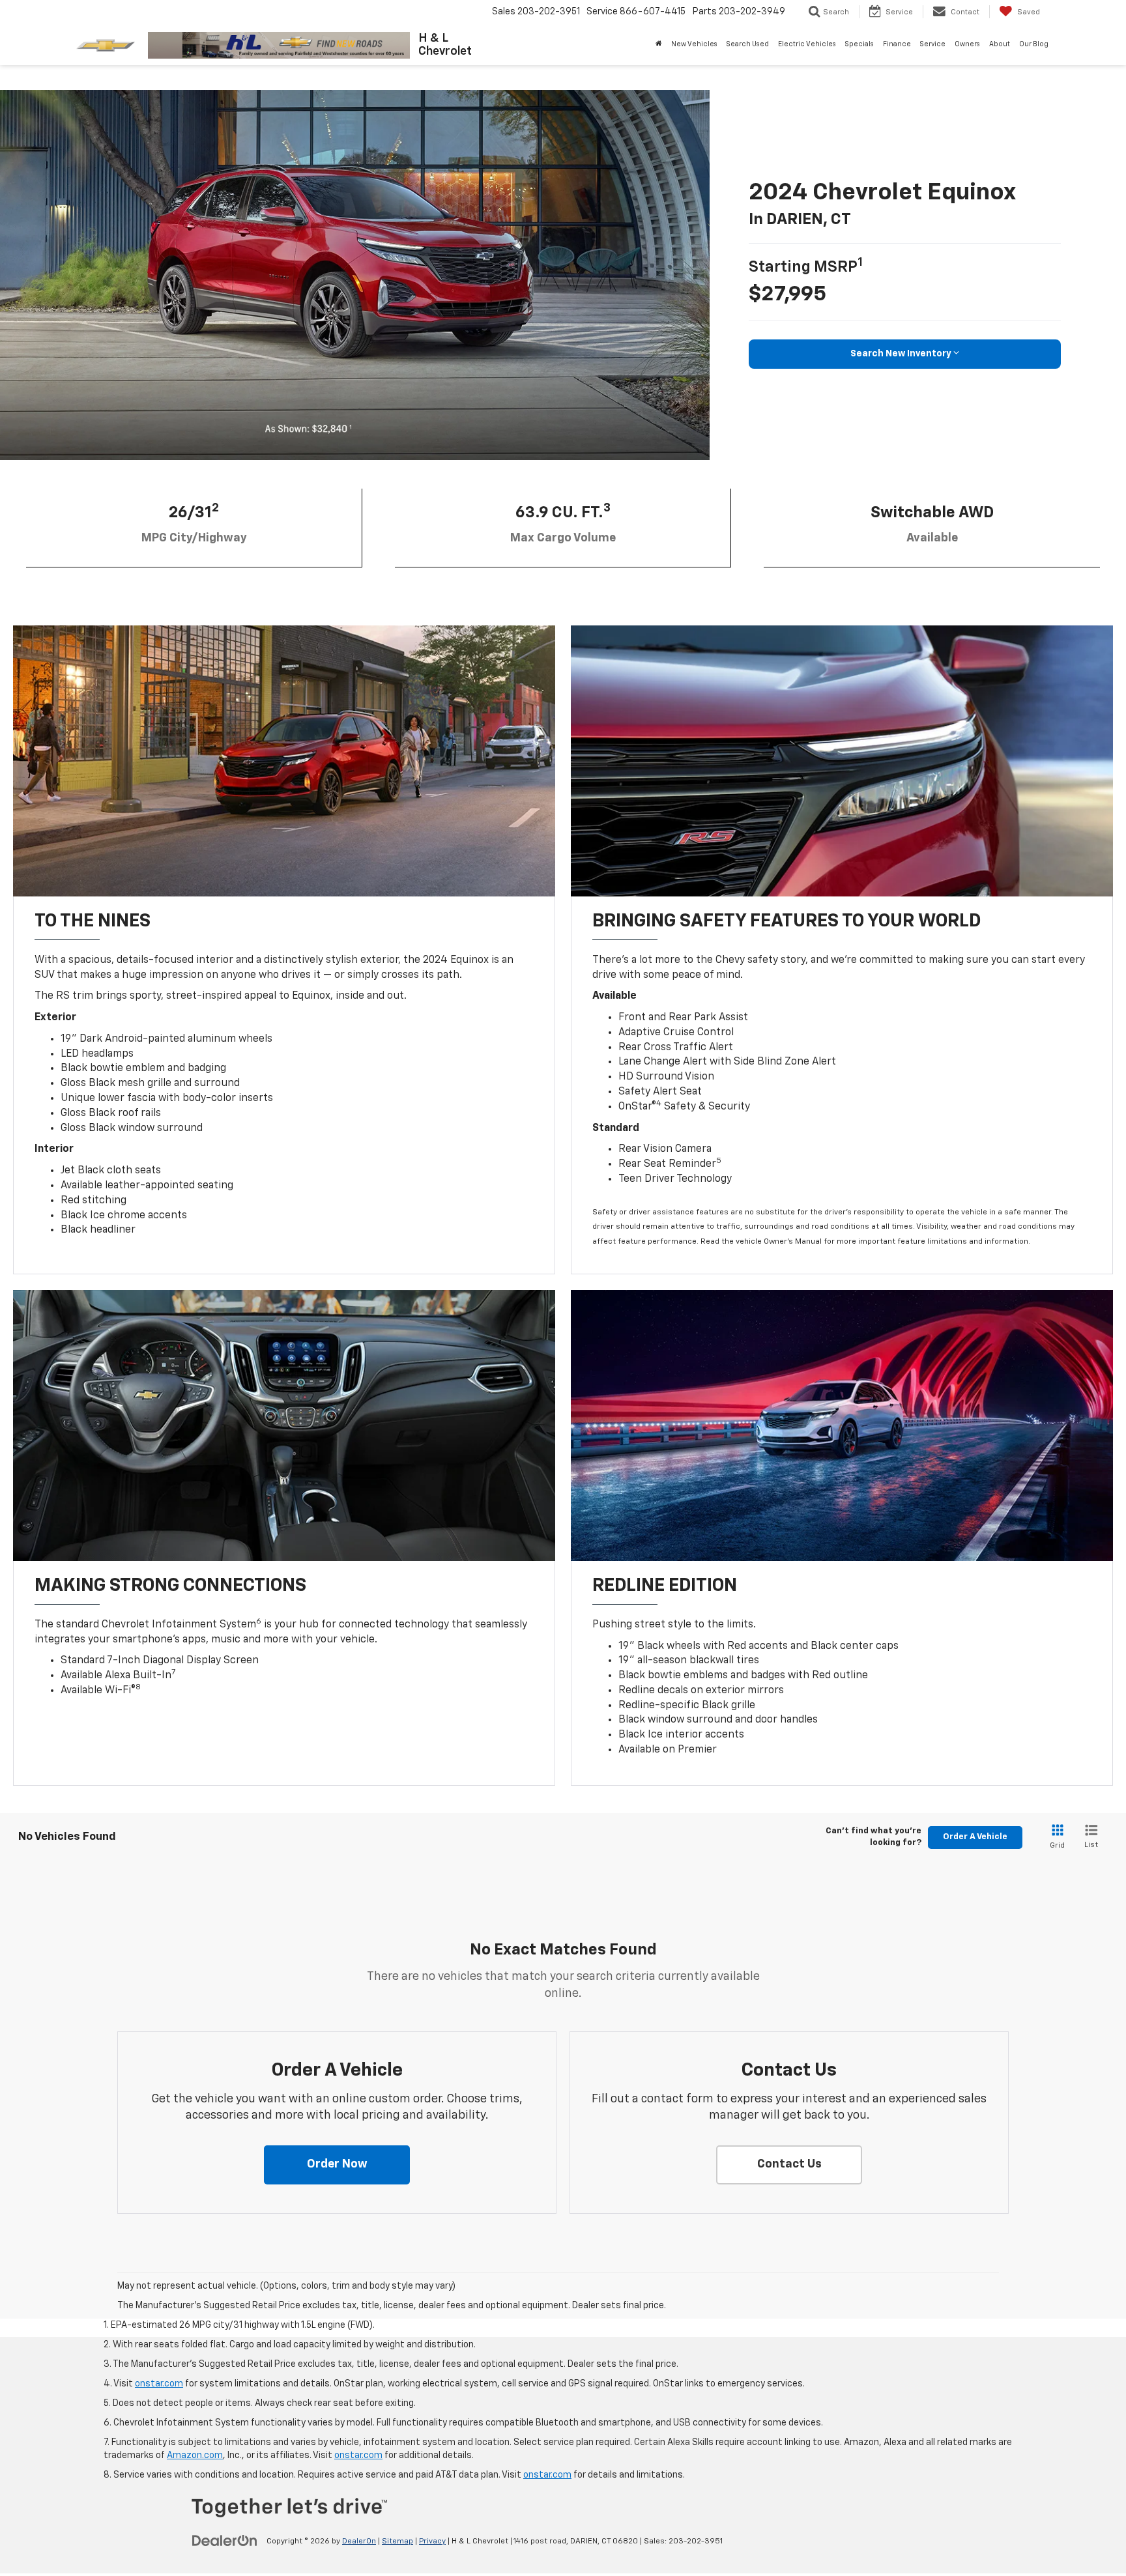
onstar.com (159, 2384)
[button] (337, 2165)
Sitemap (397, 2541)
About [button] (1000, 44)
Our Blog (1034, 44)
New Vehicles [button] (694, 44)
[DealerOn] (225, 2541)
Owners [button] (967, 44)
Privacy (432, 2541)
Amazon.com (195, 2455)
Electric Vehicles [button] (807, 44)
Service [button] (933, 44)
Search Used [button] (748, 44)
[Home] (659, 44)
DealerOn (359, 2541)
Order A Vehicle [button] (975, 1837)
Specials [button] (859, 44)
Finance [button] (897, 44)
